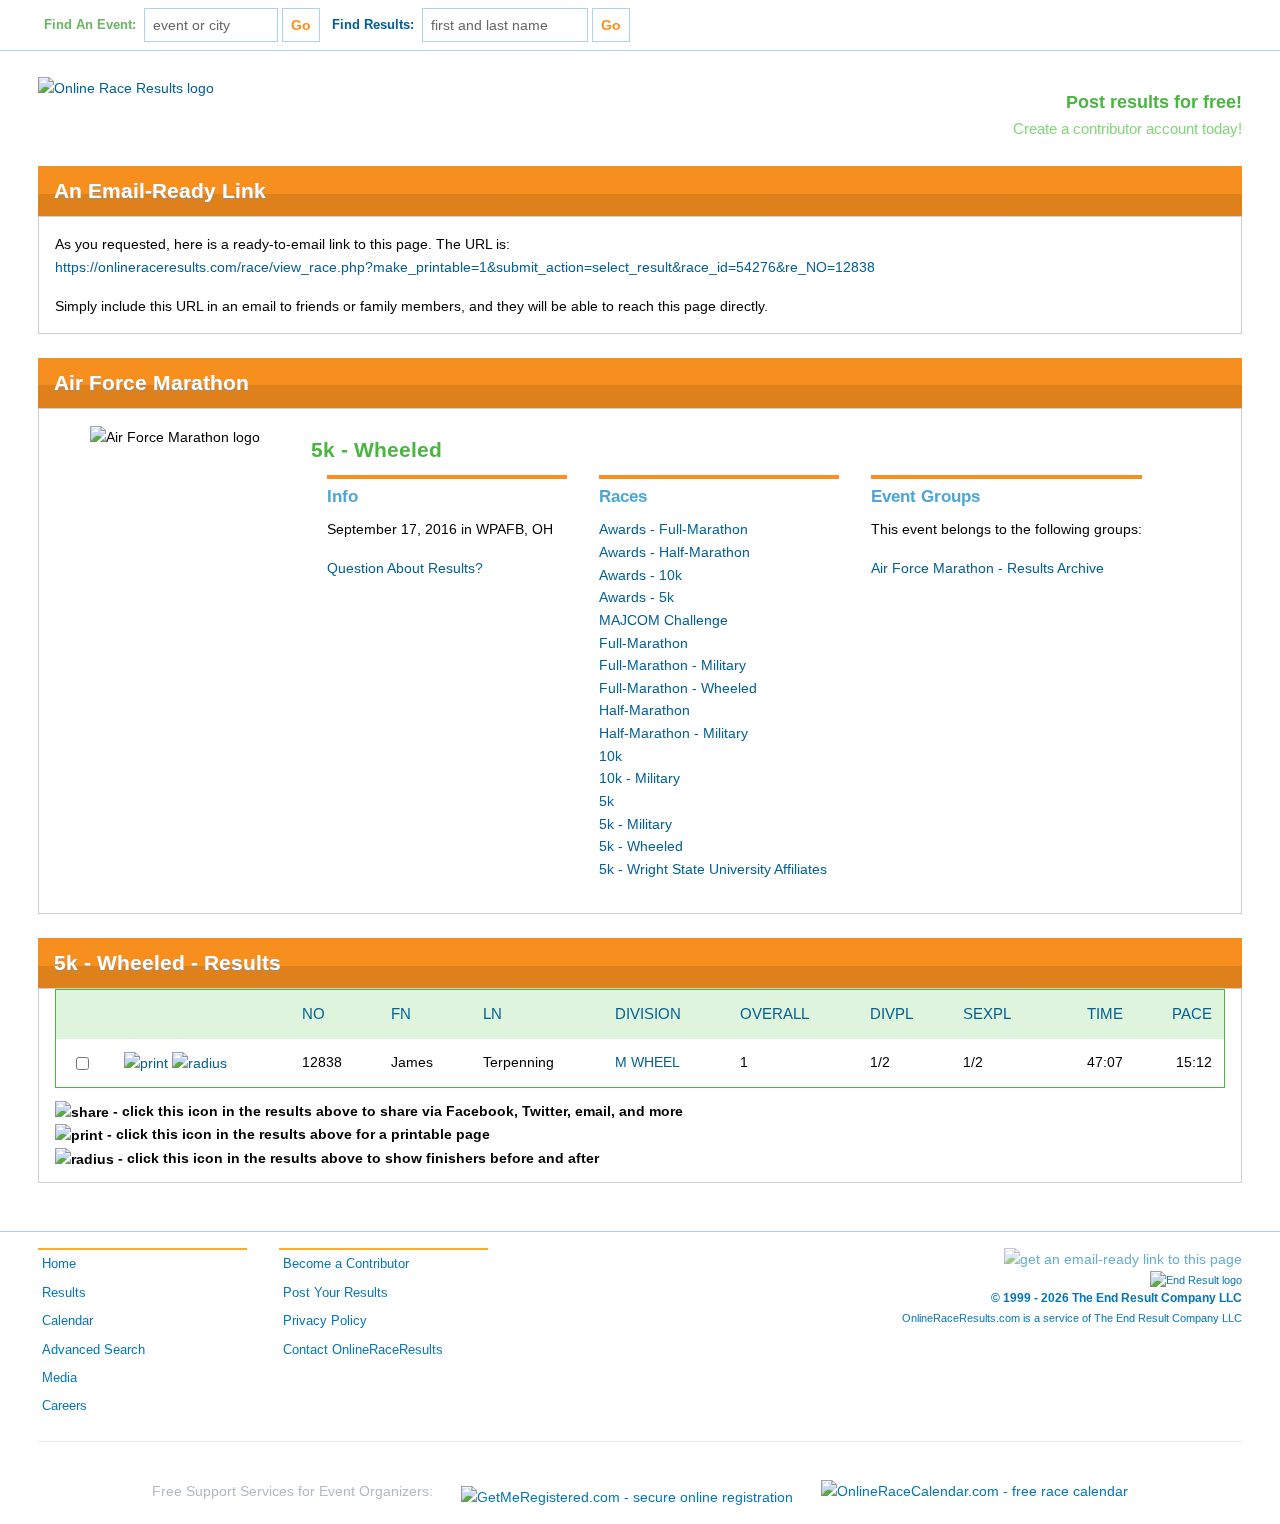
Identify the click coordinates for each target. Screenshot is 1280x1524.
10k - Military (639, 778)
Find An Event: (90, 25)
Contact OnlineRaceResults (363, 1350)
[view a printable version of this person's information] (146, 1062)
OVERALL (774, 1013)
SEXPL (987, 1013)
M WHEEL (647, 1062)
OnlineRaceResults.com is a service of (1072, 1318)
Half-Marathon (644, 710)
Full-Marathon (643, 643)
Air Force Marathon (151, 382)
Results (64, 1293)
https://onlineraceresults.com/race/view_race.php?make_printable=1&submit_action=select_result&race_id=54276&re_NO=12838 (465, 267)
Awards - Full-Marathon (673, 529)
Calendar (67, 1321)
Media (59, 1378)
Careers (64, 1406)
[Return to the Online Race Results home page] (126, 87)
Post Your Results (335, 1293)
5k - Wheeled (641, 846)
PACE (1192, 1013)
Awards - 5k (636, 597)
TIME (1105, 1013)
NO (313, 1013)
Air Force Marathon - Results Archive (987, 568)
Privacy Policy (325, 1321)
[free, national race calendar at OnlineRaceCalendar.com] (974, 1491)
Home (59, 1264)
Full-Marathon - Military (672, 665)
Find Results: (373, 25)
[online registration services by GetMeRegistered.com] (627, 1491)
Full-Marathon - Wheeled (678, 688)
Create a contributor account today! (1127, 128)
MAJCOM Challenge (663, 620)
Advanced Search (93, 1350)
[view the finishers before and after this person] (199, 1062)
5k (606, 801)
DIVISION (648, 1013)
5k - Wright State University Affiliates (713, 869)
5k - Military (635, 824)
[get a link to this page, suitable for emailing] (1123, 1259)
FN (401, 1013)
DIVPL (891, 1013)
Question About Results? (405, 568)
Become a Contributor (346, 1264)
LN (492, 1013)
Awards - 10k (640, 575)
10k (610, 756)
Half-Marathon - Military (673, 733)
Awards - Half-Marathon (674, 552)
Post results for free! (1154, 102)
